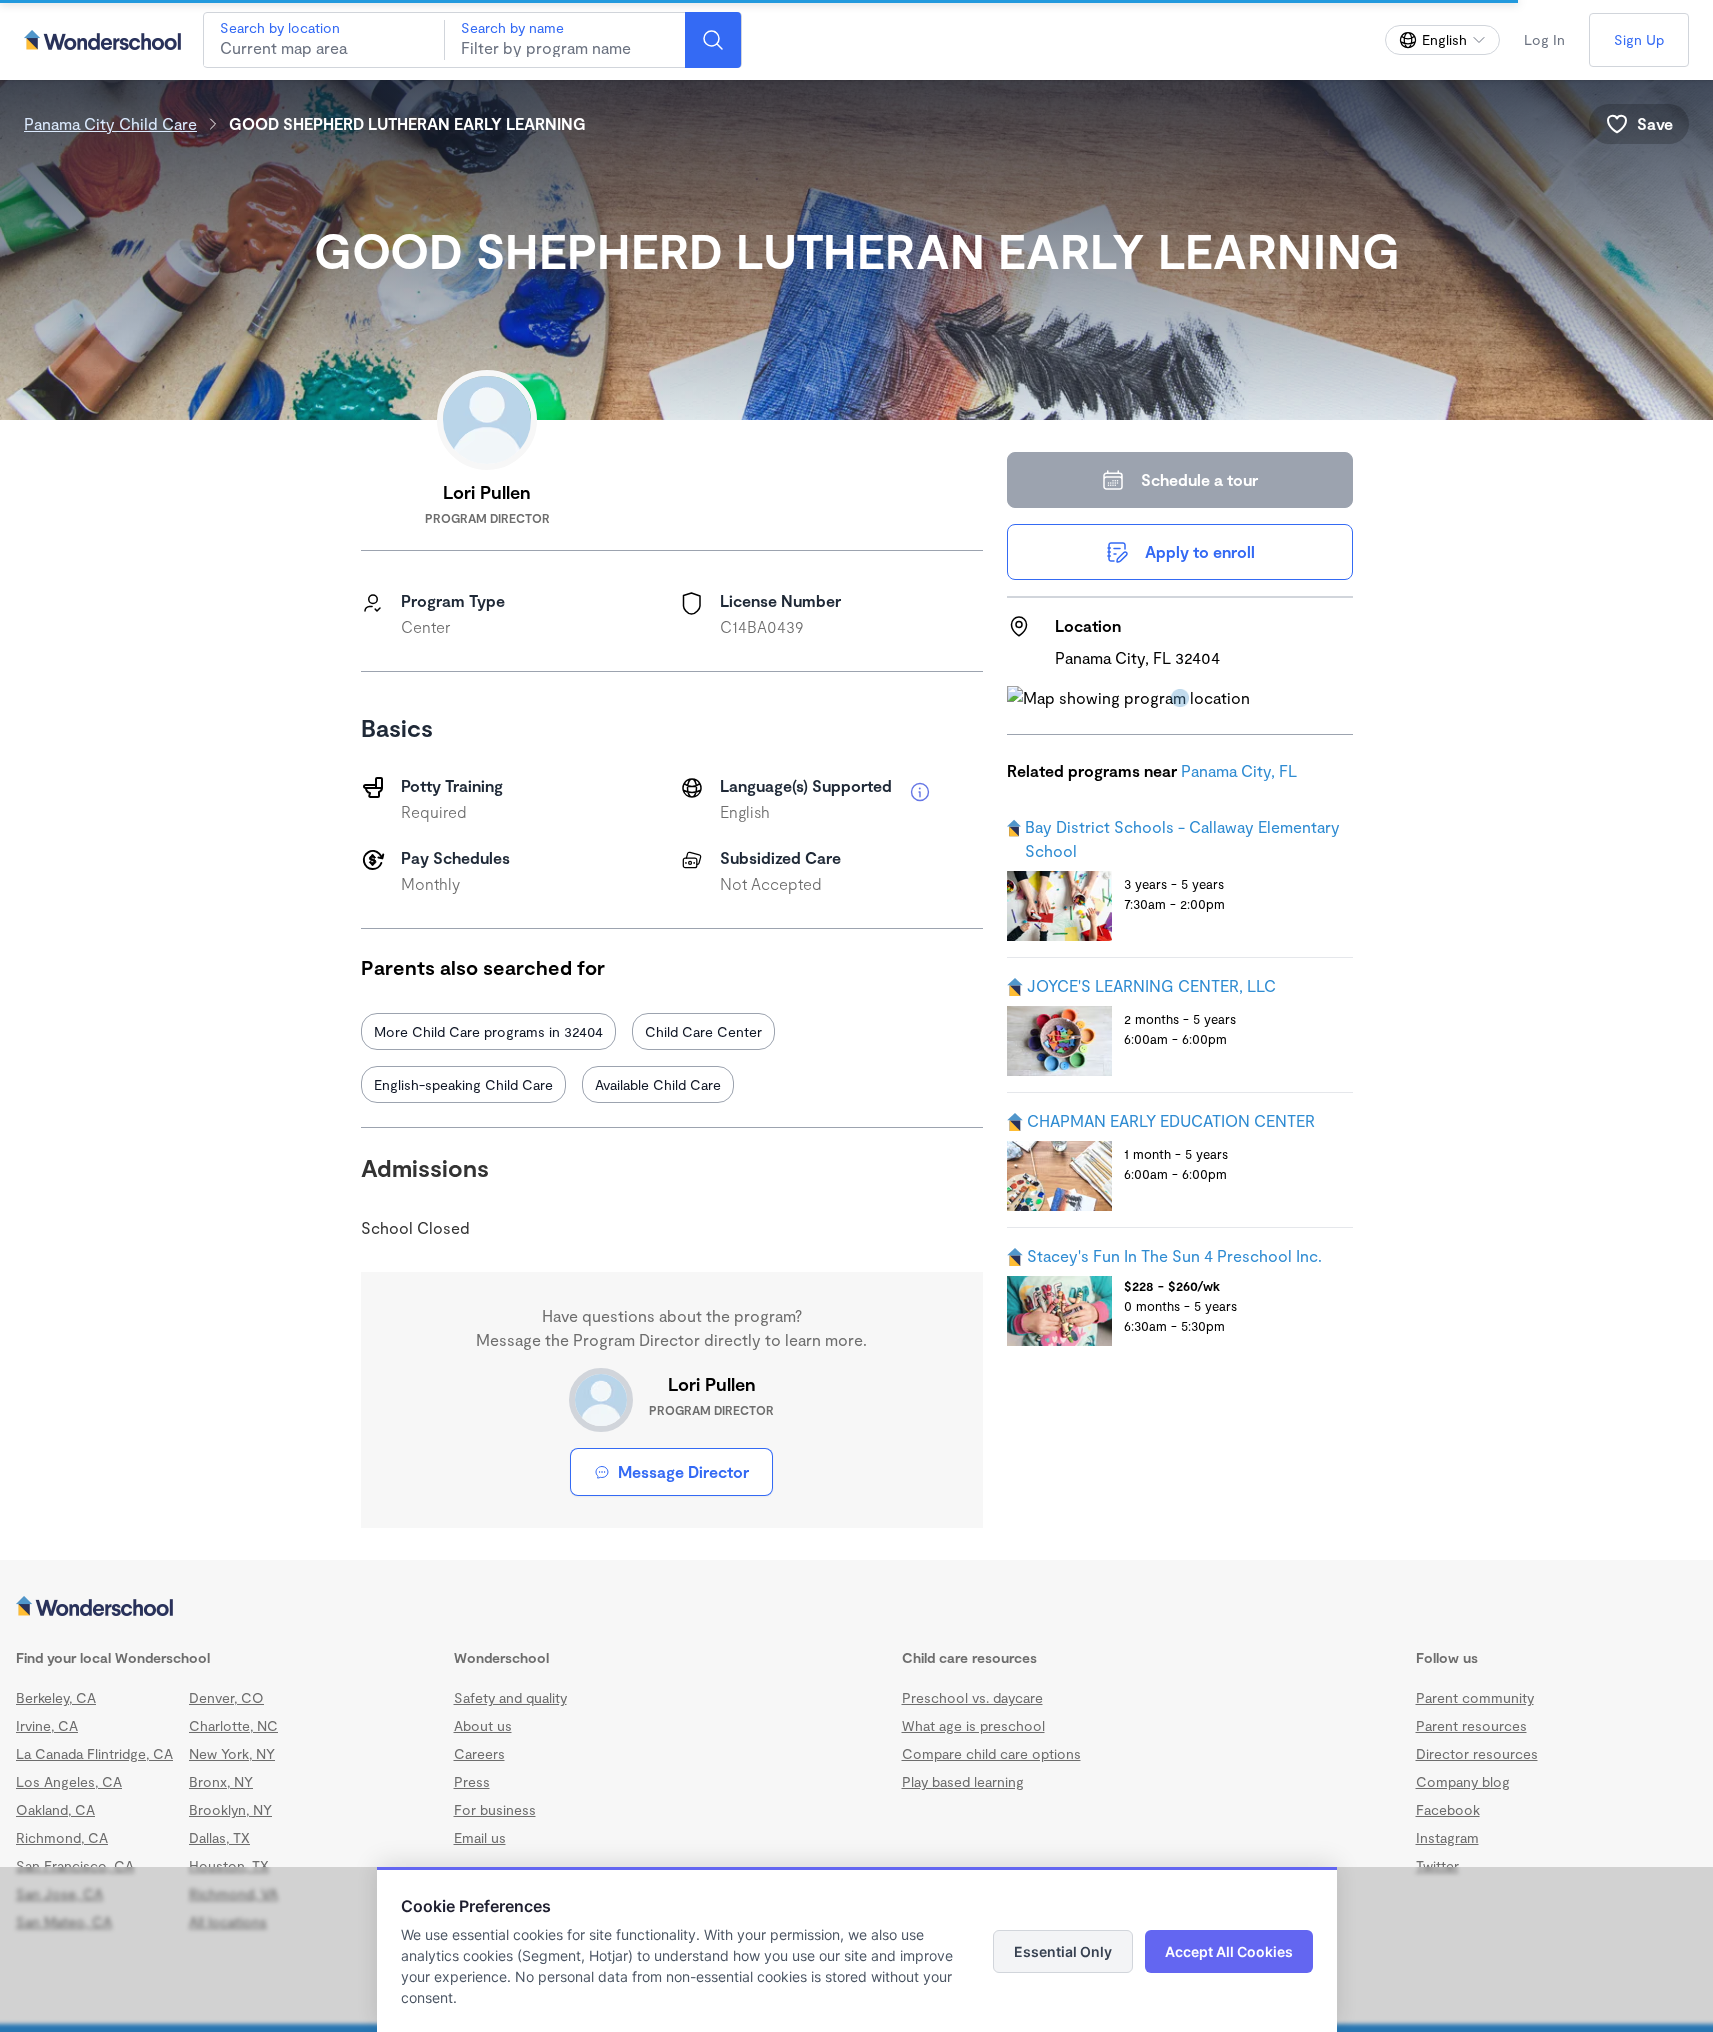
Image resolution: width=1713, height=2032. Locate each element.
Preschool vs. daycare (972, 1697)
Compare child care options (991, 1753)
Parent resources (1471, 1725)
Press (472, 1781)
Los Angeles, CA (69, 1781)
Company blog (1463, 1781)
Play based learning (963, 1781)
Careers (479, 1753)
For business (495, 1809)
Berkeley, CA (56, 1697)
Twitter (1437, 1865)
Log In (1544, 39)
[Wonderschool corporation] (856, 1608)
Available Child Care (658, 1084)
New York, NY (232, 1753)
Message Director (683, 1471)
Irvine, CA (47, 1725)
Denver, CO (226, 1697)
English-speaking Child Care (463, 1084)
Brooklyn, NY (230, 1809)
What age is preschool (973, 1725)
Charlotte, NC (233, 1725)
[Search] (713, 40)
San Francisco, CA (75, 1865)
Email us (480, 1837)
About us (483, 1725)
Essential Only (1063, 1951)
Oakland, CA (55, 1809)
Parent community (1475, 1697)
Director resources (1477, 1753)
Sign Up (1639, 39)
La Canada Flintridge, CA (94, 1753)
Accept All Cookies (1229, 1951)
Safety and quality (510, 1697)
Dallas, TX (219, 1837)
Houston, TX (229, 1865)
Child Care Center (703, 1031)
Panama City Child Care (110, 123)
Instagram (1447, 1837)
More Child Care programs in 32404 (488, 1031)
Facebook (1448, 1809)
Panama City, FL (1239, 770)
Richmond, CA (62, 1837)
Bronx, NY (221, 1781)
